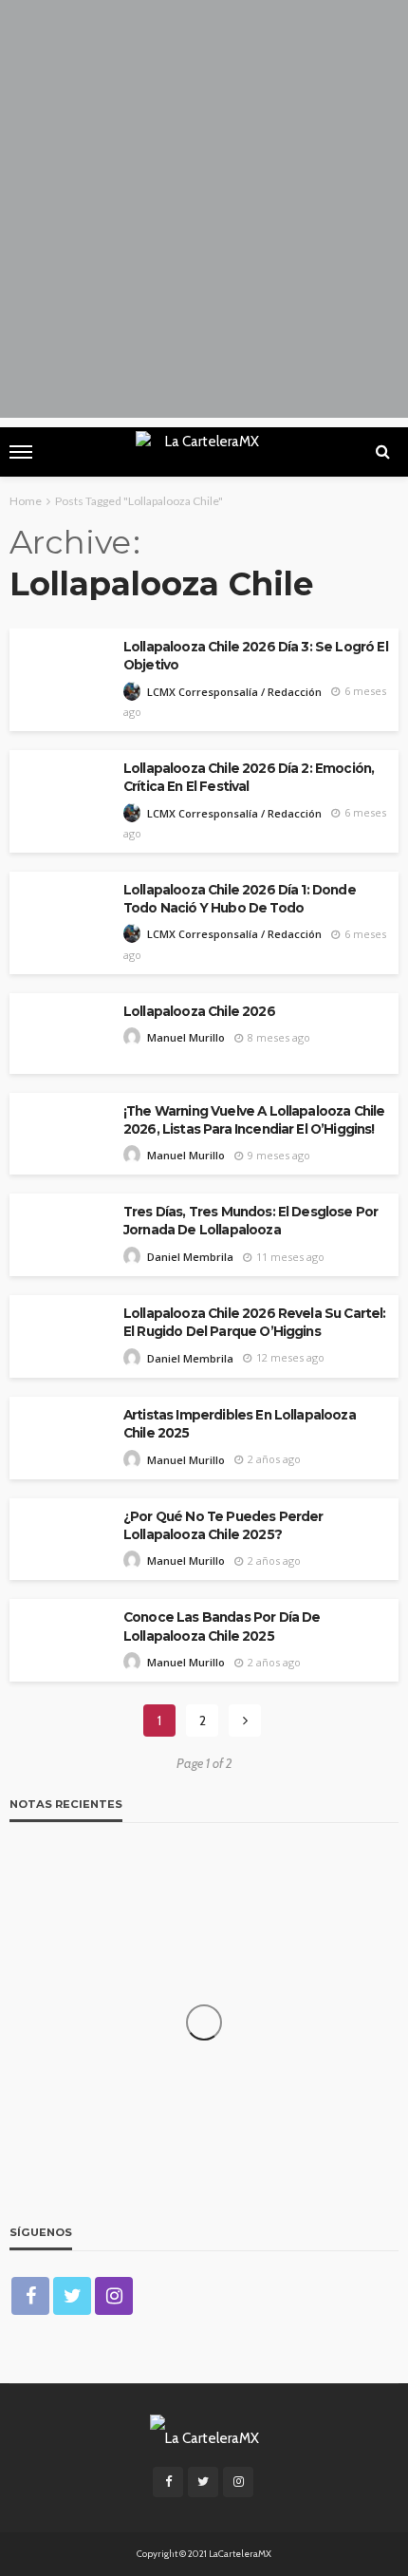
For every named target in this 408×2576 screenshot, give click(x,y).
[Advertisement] (204, 214)
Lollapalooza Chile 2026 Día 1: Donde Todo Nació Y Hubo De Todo (240, 899)
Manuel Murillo (186, 1037)
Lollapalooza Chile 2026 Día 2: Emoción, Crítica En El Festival (249, 777)
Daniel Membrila (190, 1257)
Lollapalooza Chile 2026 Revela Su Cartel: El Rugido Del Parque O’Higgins (255, 1322)
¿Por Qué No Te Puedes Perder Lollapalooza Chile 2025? (223, 1525)
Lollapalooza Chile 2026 (199, 1011)
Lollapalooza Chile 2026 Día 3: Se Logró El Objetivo (256, 656)
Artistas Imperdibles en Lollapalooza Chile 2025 (240, 1424)
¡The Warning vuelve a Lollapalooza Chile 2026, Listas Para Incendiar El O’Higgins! (254, 1120)
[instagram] (114, 2296)
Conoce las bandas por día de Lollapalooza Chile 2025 (222, 1626)
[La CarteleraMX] (204, 2436)
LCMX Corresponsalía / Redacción (234, 692)
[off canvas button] (21, 452)
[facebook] (30, 2296)
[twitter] (72, 2296)
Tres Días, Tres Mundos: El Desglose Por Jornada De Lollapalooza (250, 1221)
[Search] (382, 452)
